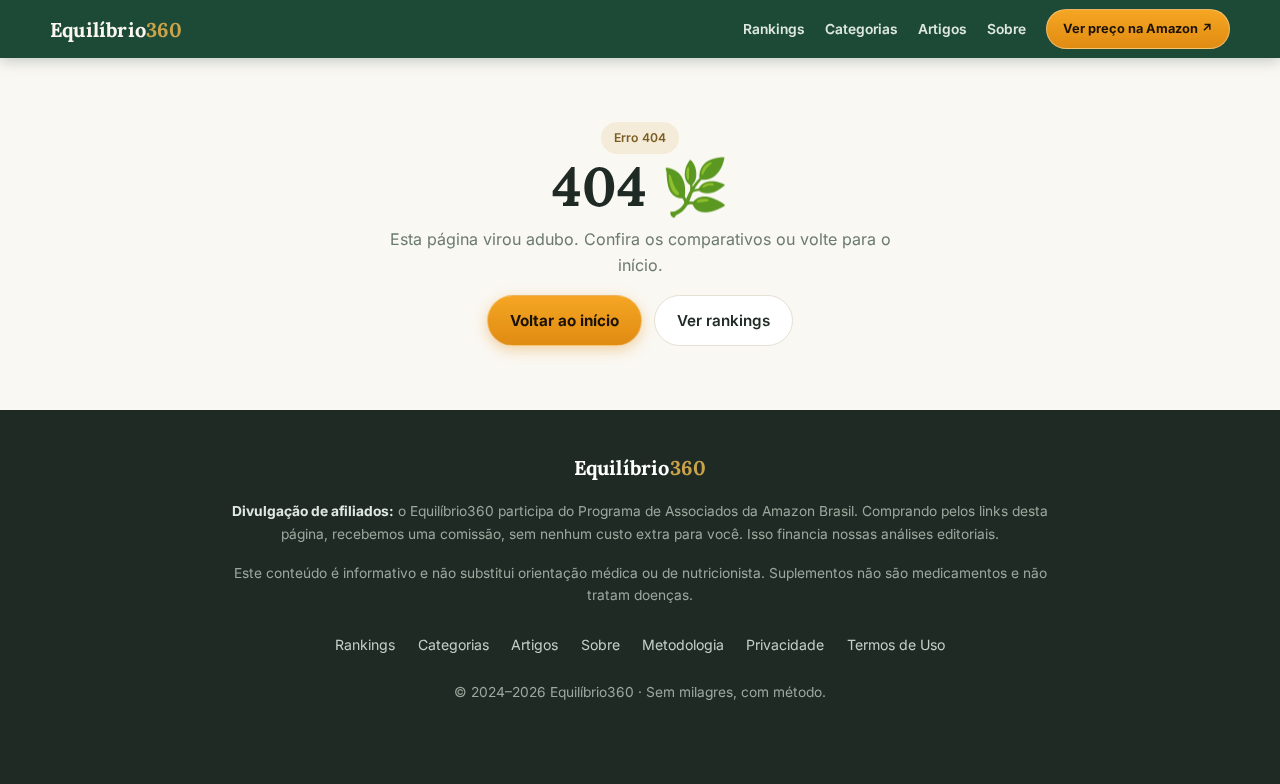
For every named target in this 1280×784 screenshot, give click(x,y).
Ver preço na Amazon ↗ (1138, 28)
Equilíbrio (116, 29)
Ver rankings (723, 320)
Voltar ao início (564, 320)
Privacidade (785, 644)
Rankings (774, 29)
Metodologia (683, 644)
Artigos (942, 29)
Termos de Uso (896, 644)
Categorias (861, 29)
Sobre (1006, 29)
